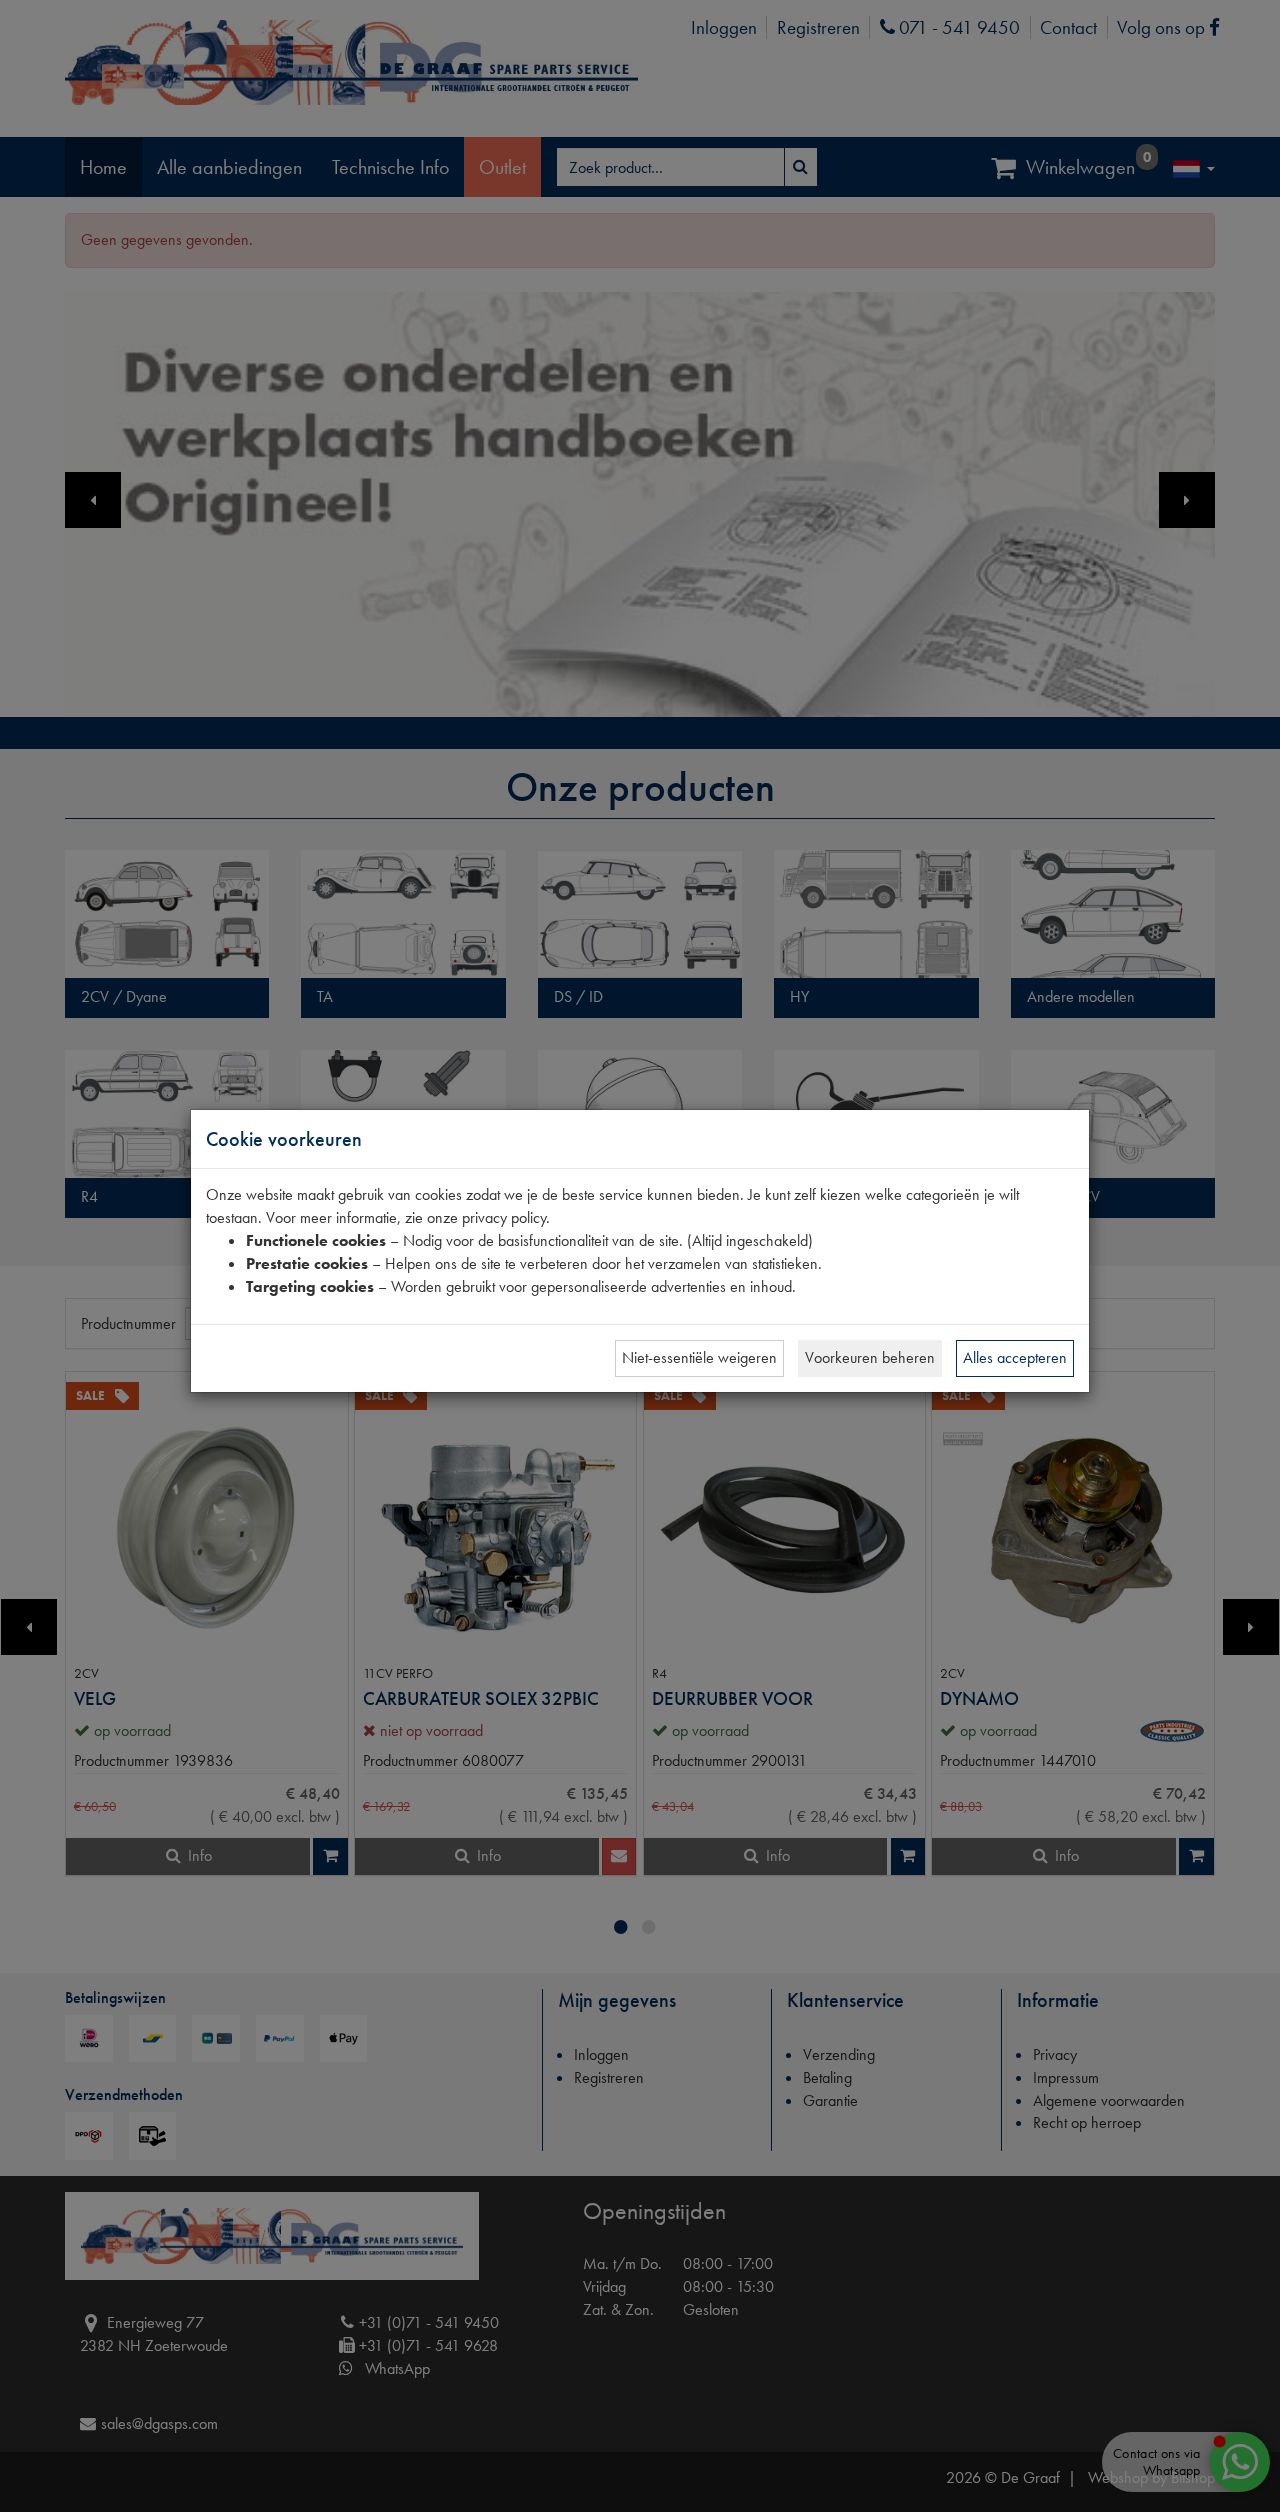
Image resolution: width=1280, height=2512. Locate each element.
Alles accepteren (1015, 1357)
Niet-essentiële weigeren (699, 1357)
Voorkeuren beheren (870, 1357)
